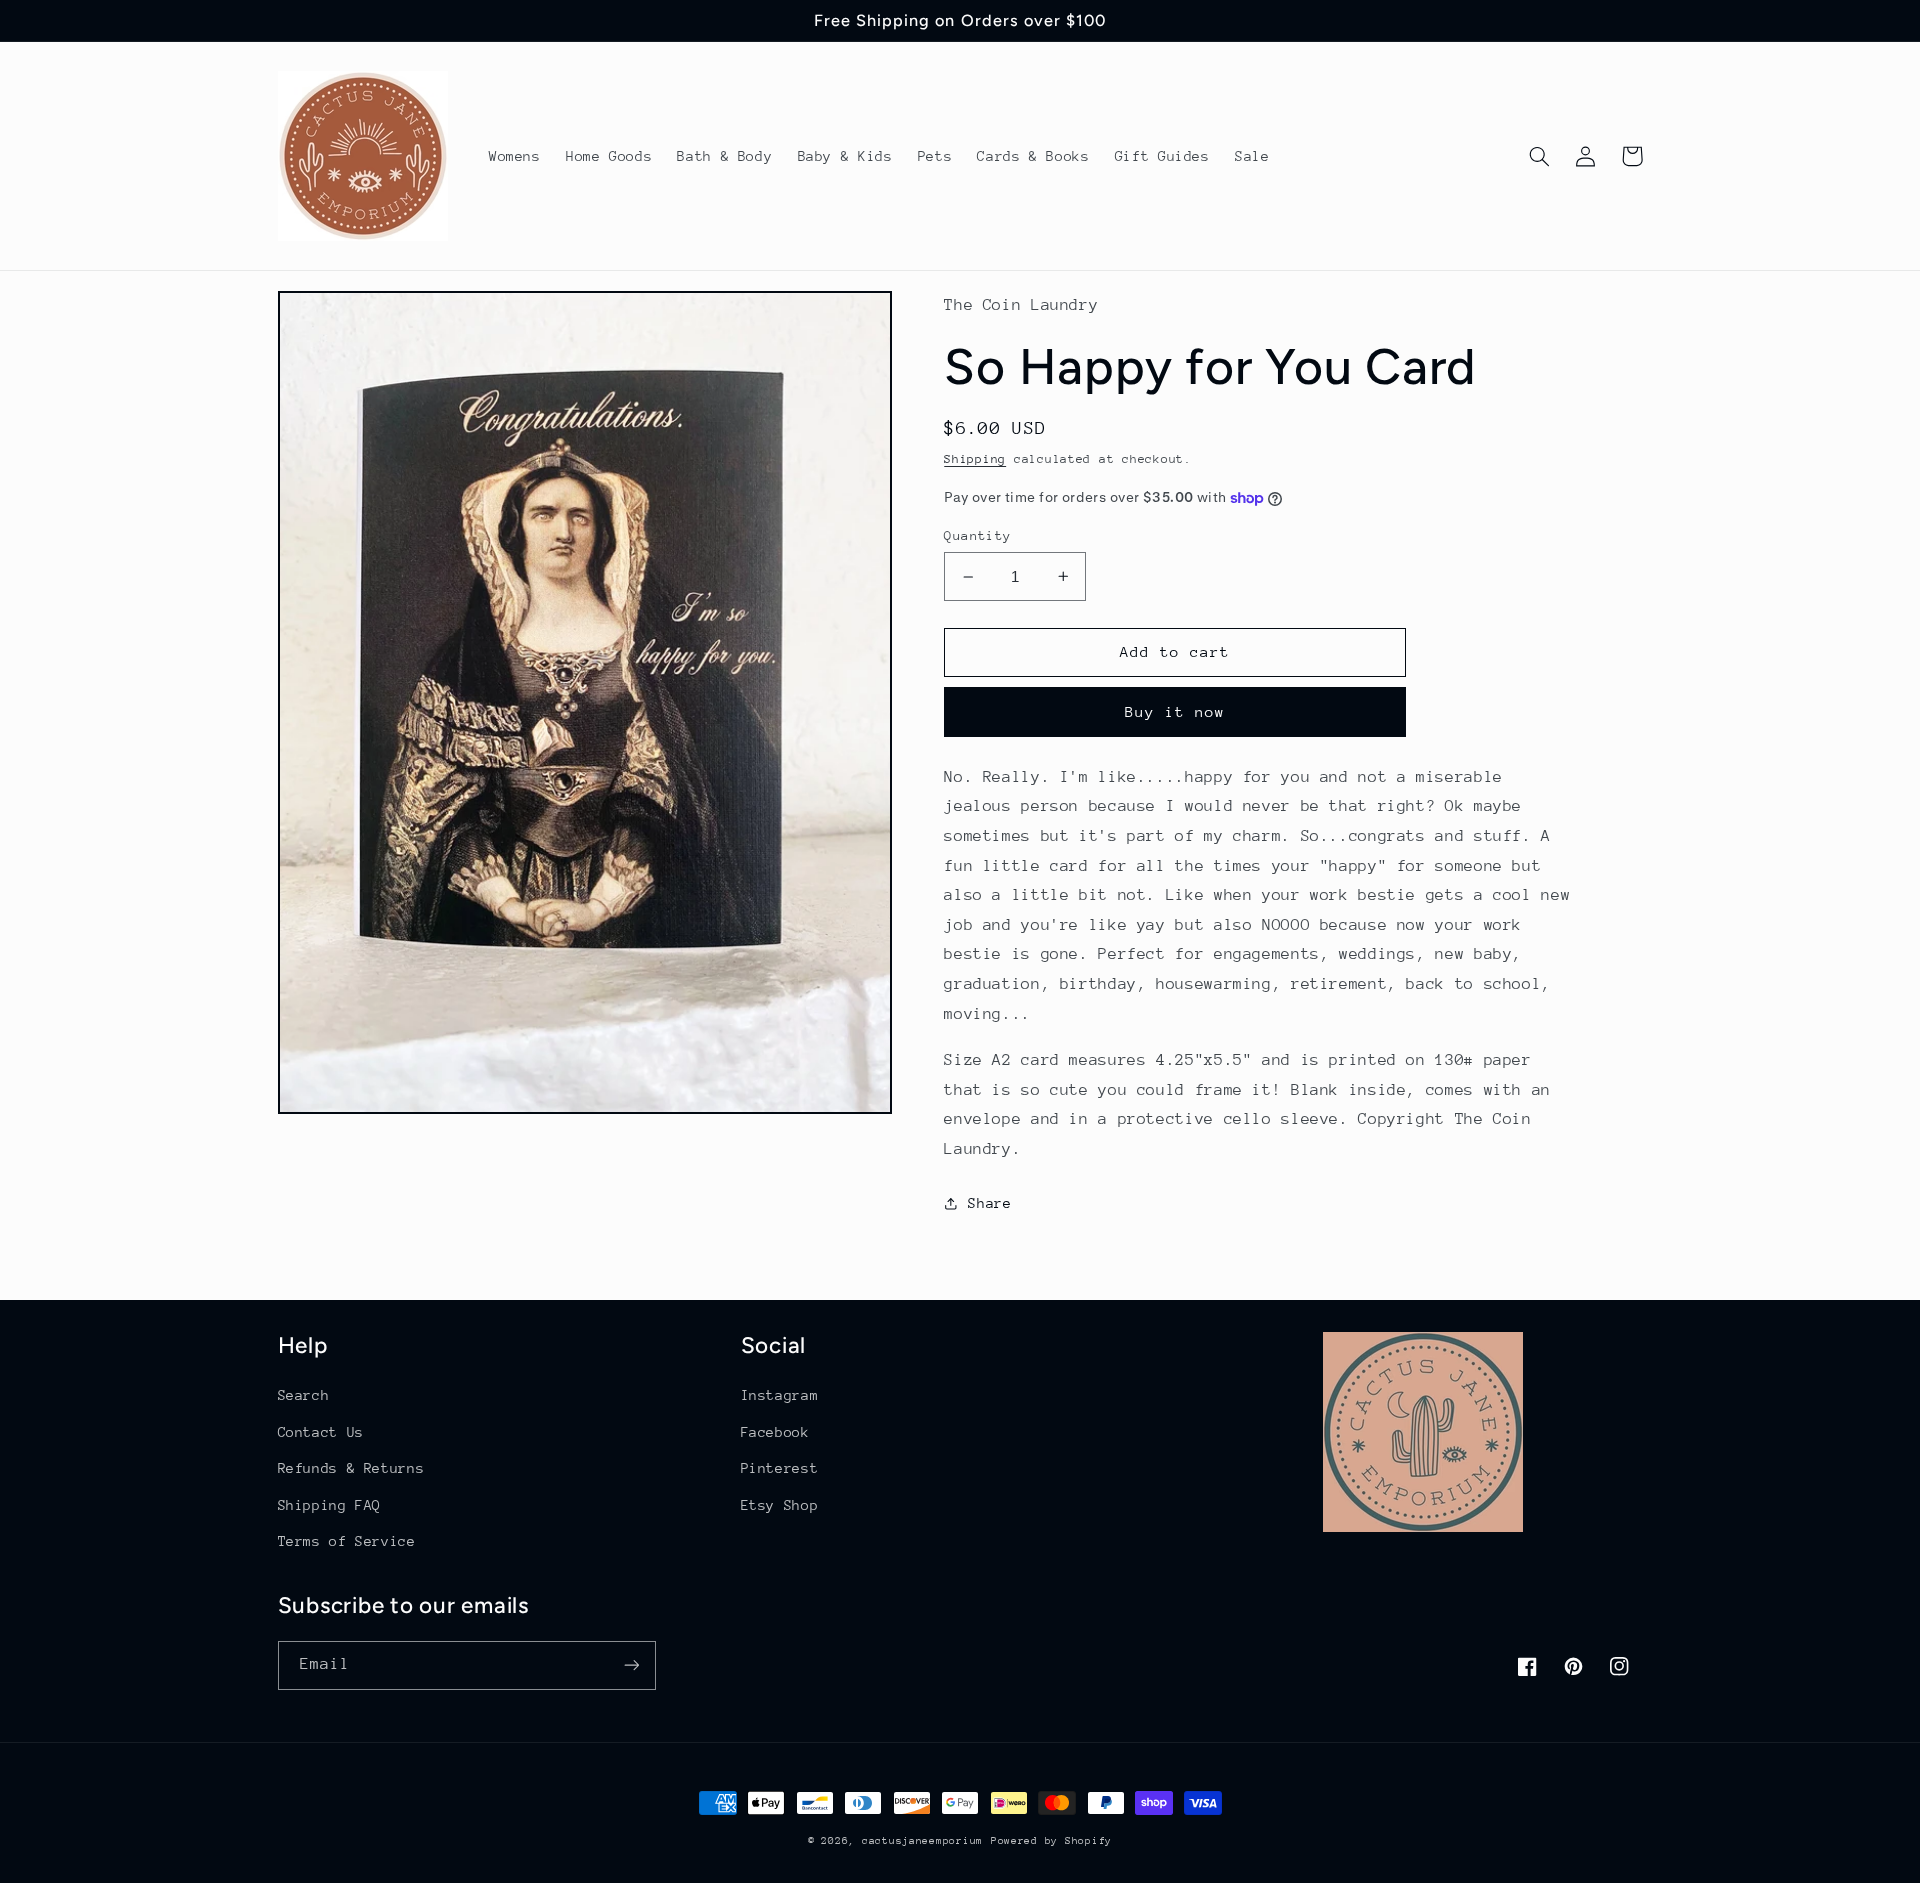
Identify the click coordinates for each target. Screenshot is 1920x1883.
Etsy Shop (780, 1505)
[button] (1540, 156)
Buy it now (1175, 711)
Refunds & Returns (351, 1468)
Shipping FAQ (330, 1505)
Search (304, 1395)
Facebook (775, 1432)
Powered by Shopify (1051, 1841)
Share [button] (989, 1203)
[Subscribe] (631, 1665)
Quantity (977, 535)
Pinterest (780, 1468)
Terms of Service (347, 1541)
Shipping (975, 459)
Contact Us (321, 1432)
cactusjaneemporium (922, 1841)
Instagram (780, 1395)
